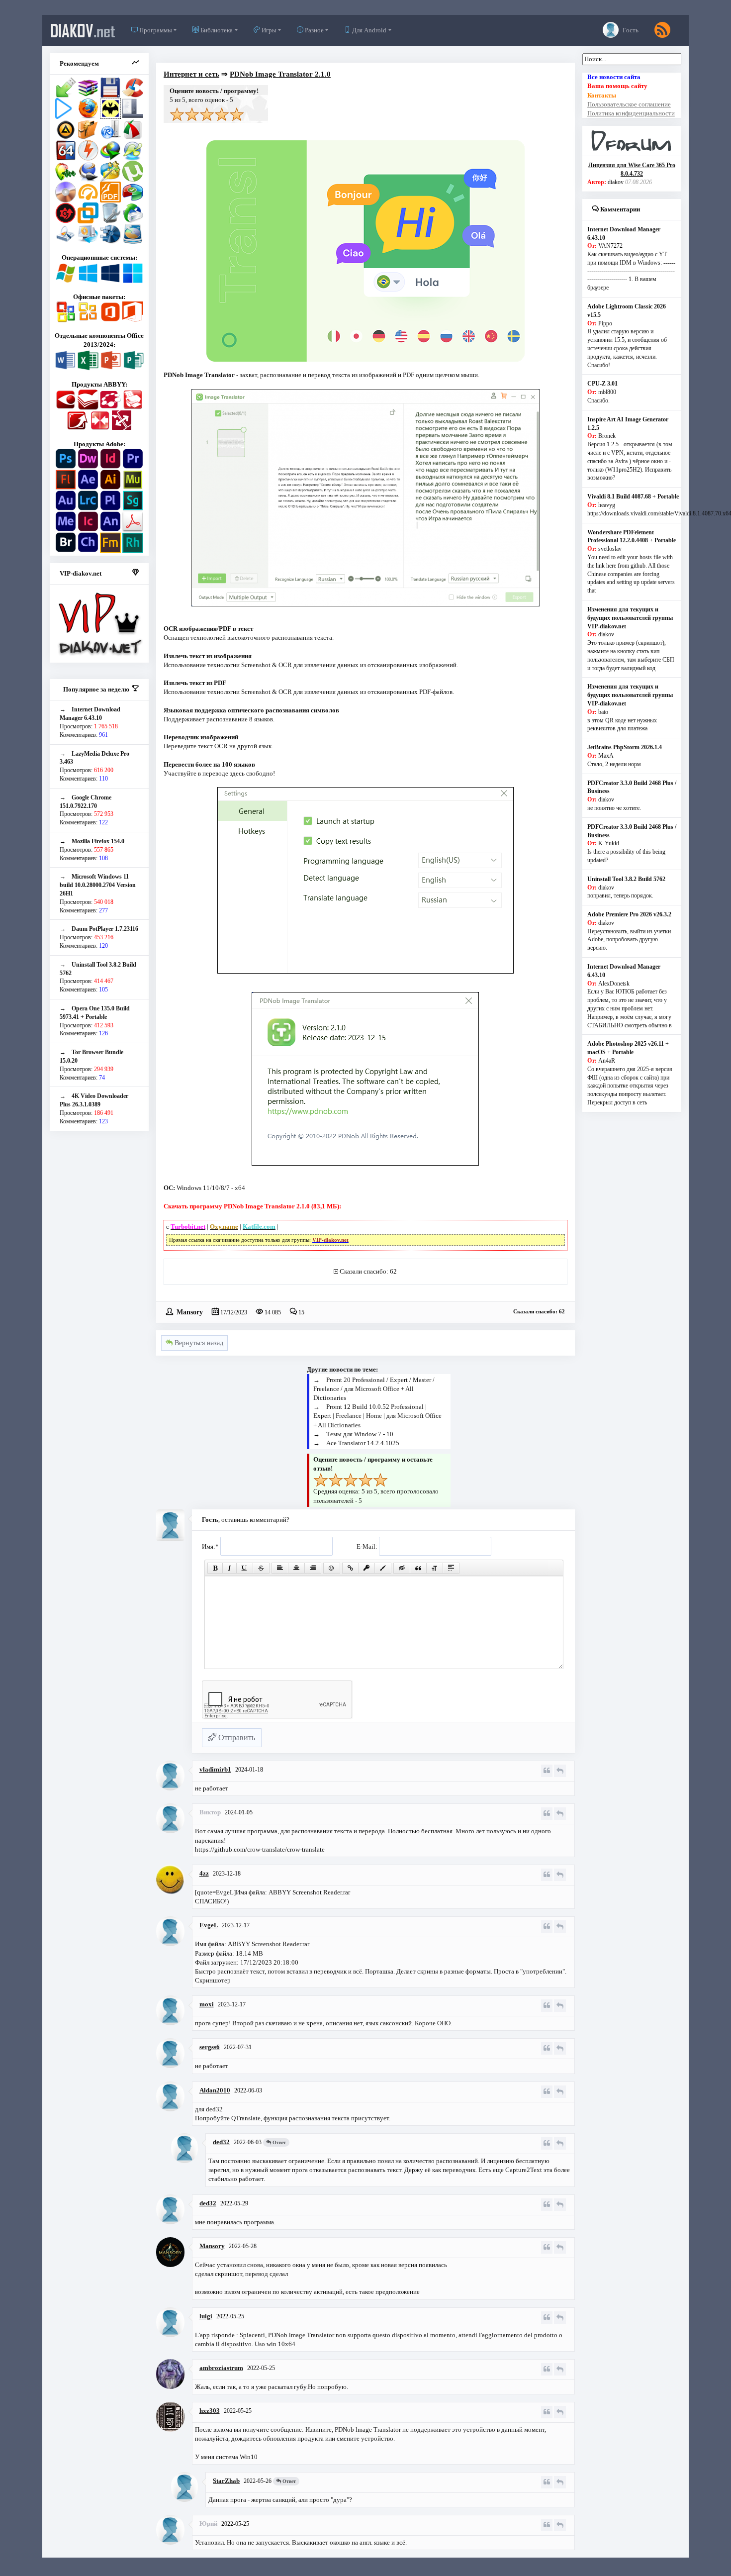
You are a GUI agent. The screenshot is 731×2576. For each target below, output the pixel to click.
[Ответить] (560, 1771)
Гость (630, 30)
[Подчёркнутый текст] (245, 1568)
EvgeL (209, 1925)
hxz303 (210, 2411)
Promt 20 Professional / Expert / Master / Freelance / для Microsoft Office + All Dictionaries (374, 1389)
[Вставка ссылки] (350, 1568)
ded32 (221, 2142)
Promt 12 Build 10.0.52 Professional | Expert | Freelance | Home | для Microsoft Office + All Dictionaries (377, 1416)
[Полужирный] (215, 1568)
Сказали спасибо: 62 (368, 1271)
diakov (83, 30)
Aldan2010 (215, 2090)
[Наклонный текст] (229, 1568)
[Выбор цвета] (383, 1568)
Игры (268, 30)
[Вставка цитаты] (418, 1568)
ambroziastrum (221, 2368)
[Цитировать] (547, 1771)
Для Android (368, 30)
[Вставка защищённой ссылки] (366, 1568)
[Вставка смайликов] (332, 1568)
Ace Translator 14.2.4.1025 (363, 1443)
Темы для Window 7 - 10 (360, 1434)
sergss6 (210, 2047)
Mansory (190, 1311)
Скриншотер (213, 1980)
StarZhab (226, 2481)
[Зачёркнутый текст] (261, 1568)
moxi (207, 2004)
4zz (204, 1873)
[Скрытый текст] (402, 1568)
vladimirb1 (215, 1769)
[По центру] (296, 1568)
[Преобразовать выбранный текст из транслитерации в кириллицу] (435, 1568)
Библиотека (216, 30)
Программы (155, 30)
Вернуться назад (198, 1343)
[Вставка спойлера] (451, 1568)
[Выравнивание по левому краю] (280, 1568)
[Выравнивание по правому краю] (313, 1568)
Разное (314, 30)
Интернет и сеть (191, 74)
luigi (206, 2316)
